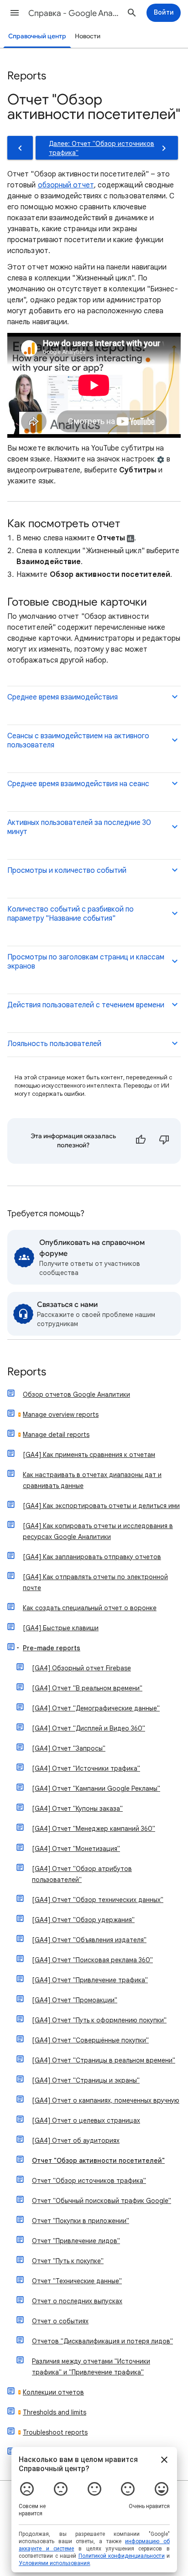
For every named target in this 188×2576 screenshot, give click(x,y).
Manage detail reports (56, 1435)
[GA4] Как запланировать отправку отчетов (92, 1557)
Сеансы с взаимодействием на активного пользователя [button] (78, 741)
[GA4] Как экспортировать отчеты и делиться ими (101, 1506)
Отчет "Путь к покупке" (68, 2261)
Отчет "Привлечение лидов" (76, 2241)
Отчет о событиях (60, 2321)
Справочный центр (37, 36)
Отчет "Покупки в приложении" (81, 2221)
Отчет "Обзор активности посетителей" (98, 2161)
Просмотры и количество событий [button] (67, 871)
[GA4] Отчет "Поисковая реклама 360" (92, 1960)
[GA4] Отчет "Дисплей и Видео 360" (89, 1728)
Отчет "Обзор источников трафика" (89, 2181)
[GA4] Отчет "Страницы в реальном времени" (104, 2060)
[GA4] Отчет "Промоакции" (75, 2000)
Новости (88, 36)
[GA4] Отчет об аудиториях (76, 2141)
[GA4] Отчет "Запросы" (69, 1748)
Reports (27, 1372)
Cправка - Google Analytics (74, 13)
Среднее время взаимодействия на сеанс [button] (78, 784)
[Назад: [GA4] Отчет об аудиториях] (20, 148)
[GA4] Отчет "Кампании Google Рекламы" (96, 1788)
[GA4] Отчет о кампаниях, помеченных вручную (106, 2100)
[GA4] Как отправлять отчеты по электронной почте (95, 1582)
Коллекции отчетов (53, 2392)
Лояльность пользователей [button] (54, 1044)
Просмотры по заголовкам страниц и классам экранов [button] (86, 962)
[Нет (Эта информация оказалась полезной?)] (164, 1141)
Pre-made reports (52, 1648)
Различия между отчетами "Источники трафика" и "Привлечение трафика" (91, 2367)
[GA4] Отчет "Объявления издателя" (89, 1940)
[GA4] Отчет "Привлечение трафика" (90, 1980)
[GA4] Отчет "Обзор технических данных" (98, 1900)
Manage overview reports (61, 1415)
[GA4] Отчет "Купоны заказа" (77, 1809)
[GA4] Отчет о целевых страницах (86, 2120)
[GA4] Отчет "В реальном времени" (87, 1688)
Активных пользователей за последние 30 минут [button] (79, 827)
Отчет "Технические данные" (77, 2281)
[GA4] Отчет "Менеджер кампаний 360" (94, 1829)
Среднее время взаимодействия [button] (63, 697)
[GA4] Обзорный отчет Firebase (81, 1668)
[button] (15, 13)
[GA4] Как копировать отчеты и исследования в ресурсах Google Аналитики (98, 1531)
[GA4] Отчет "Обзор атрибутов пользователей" (82, 1874)
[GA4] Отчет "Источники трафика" (86, 1768)
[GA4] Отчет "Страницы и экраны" (86, 2080)
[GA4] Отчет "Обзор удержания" (83, 1920)
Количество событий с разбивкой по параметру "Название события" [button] (70, 914)
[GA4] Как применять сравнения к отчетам (89, 1455)
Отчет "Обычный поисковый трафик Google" (102, 2201)
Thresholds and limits (55, 2412)
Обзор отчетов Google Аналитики (76, 1394)
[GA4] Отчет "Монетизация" (76, 1849)
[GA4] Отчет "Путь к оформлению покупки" (99, 2020)
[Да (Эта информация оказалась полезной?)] (141, 1141)
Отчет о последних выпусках (77, 2301)
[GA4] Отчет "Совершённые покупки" (90, 2040)
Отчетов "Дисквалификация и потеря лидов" (102, 2341)
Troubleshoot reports (55, 2432)
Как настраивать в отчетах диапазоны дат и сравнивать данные (92, 1480)
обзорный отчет (66, 185)
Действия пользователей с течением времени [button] (86, 1005)
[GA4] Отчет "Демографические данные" (96, 1708)
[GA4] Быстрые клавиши (61, 1628)
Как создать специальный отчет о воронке (90, 1608)
